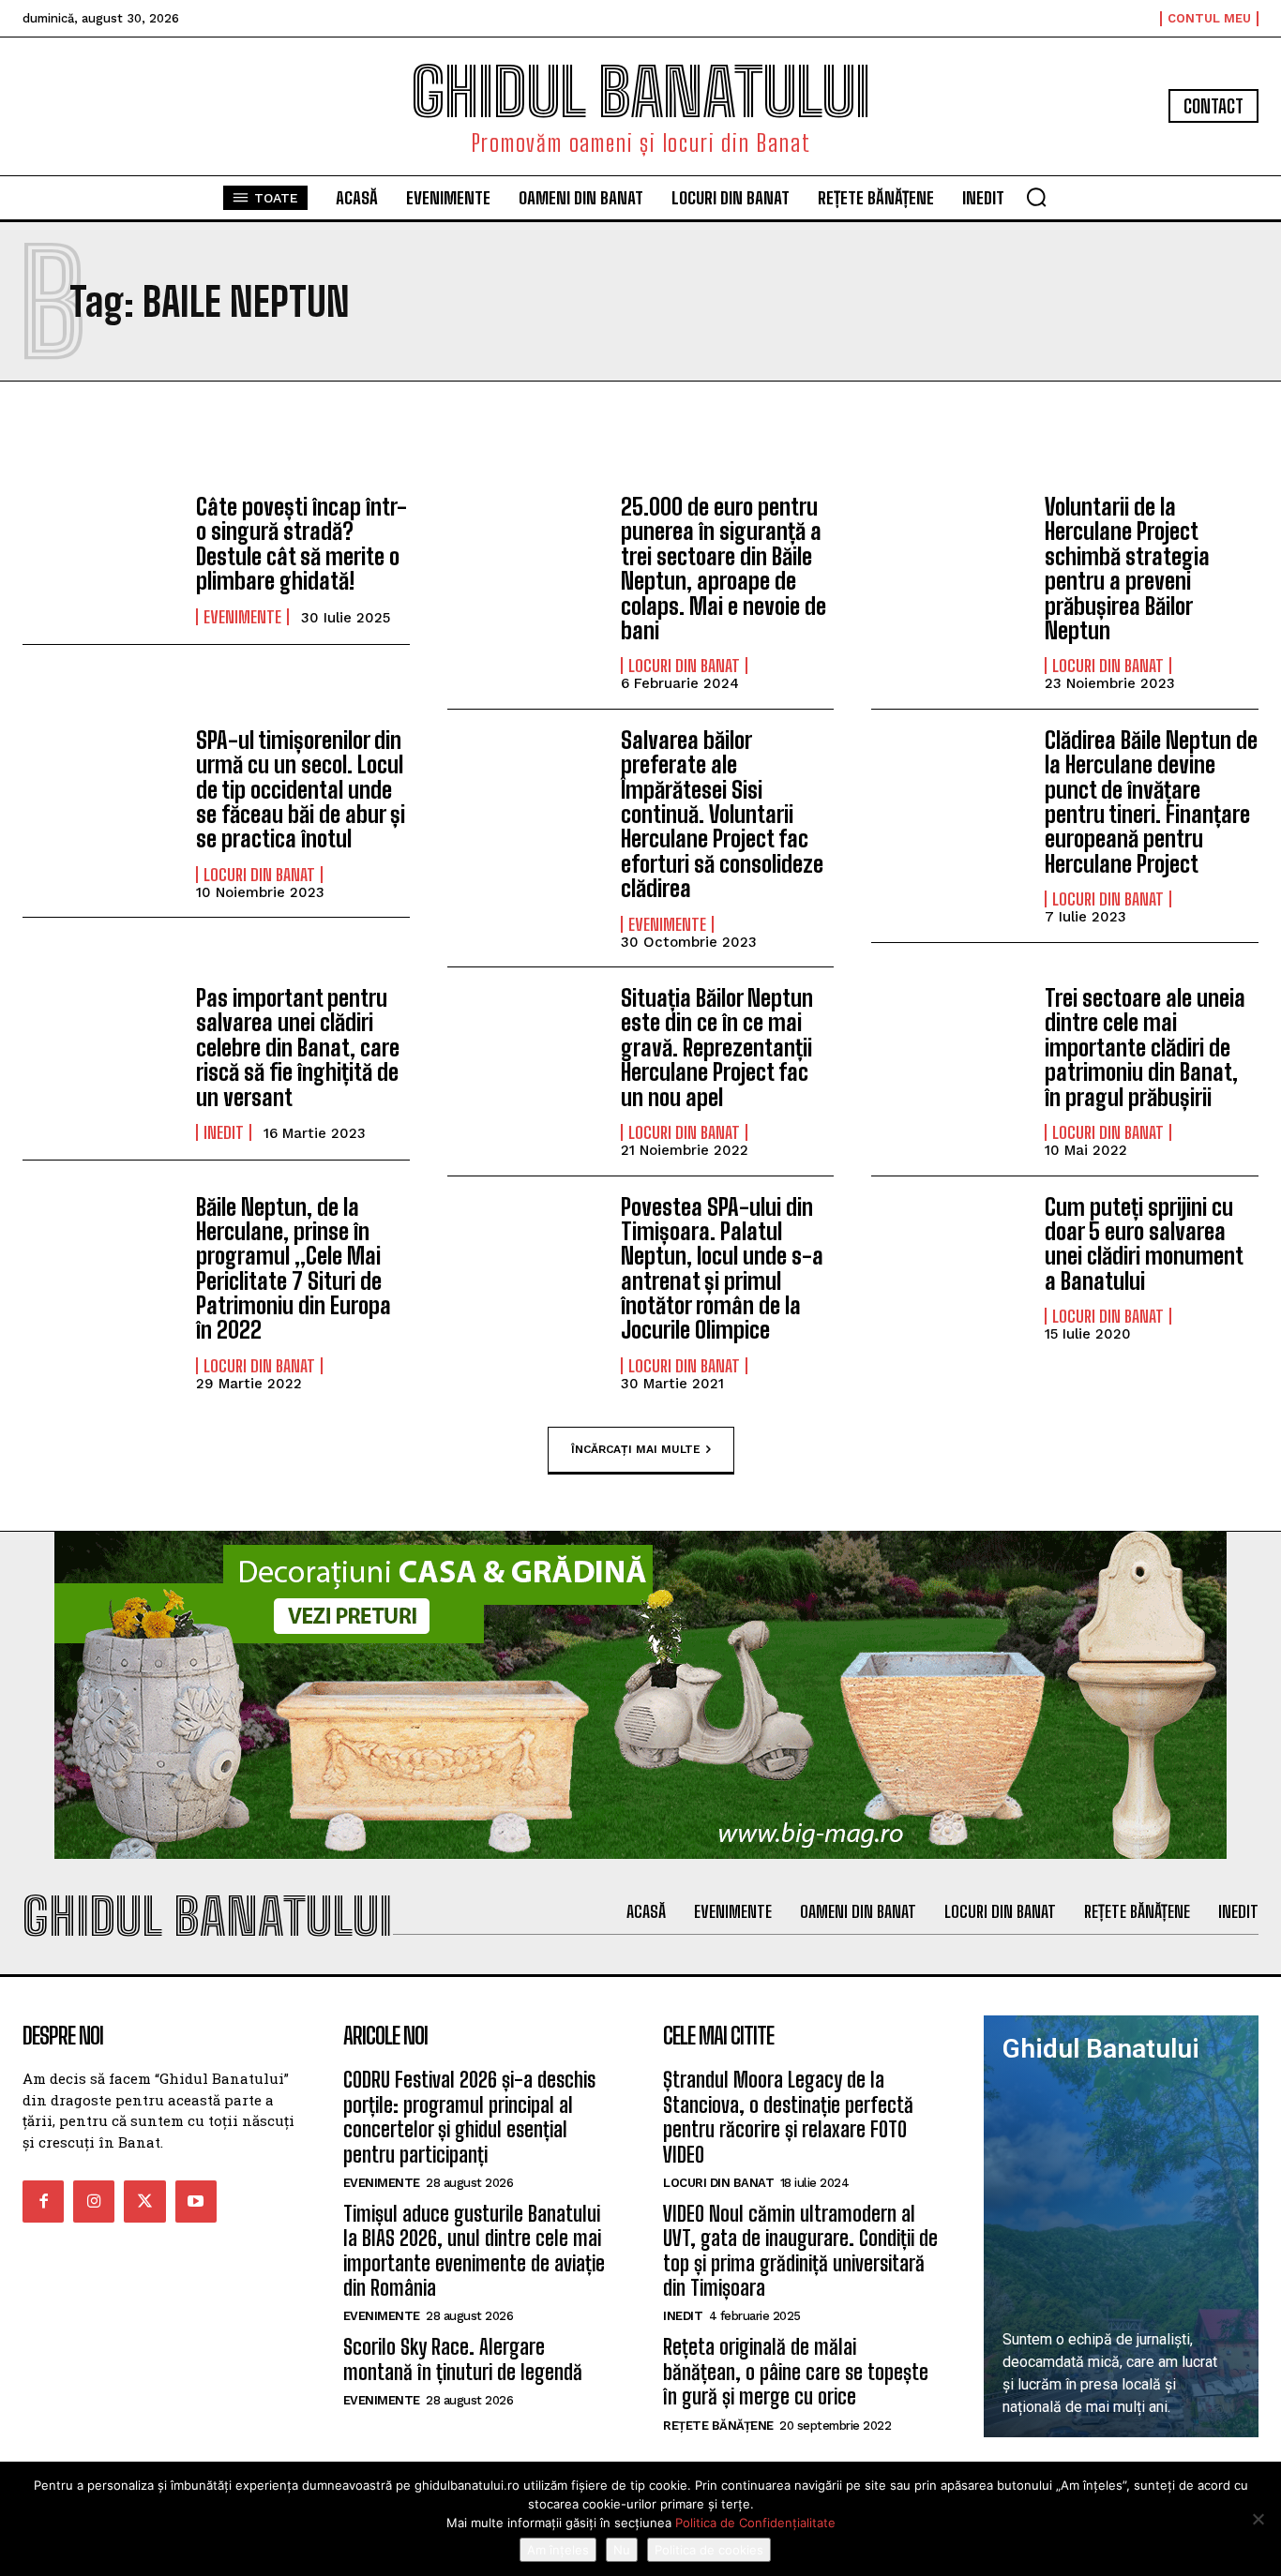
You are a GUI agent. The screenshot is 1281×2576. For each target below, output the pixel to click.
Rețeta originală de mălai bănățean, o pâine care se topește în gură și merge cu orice (796, 2372)
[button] (1036, 197)
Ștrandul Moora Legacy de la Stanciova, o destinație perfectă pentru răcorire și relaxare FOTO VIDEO (788, 2117)
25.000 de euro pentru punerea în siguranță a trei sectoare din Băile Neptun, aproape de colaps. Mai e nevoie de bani (723, 569)
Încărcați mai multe (636, 1449)
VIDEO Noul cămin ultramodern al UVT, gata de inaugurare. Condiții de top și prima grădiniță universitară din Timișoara (800, 2251)
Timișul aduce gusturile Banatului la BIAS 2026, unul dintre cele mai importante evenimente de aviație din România (474, 2251)
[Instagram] (94, 2201)
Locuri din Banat (684, 666)
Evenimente (242, 617)
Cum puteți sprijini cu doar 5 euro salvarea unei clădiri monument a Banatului (1144, 1244)
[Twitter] (144, 2201)
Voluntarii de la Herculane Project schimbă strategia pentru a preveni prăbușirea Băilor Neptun (1127, 569)
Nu (622, 2550)
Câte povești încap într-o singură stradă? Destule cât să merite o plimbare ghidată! (301, 544)
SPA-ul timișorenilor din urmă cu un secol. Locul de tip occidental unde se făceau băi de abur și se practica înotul (301, 790)
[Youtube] (196, 2201)
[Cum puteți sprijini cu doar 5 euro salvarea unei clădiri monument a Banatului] (949, 1257)
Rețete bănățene (718, 2426)
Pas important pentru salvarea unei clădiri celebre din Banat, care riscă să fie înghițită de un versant (298, 1048)
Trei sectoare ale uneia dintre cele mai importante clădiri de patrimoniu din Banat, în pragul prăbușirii (1145, 1048)
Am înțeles (558, 2550)
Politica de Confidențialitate (755, 2523)
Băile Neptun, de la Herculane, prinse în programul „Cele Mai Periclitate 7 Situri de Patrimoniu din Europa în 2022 (294, 1269)
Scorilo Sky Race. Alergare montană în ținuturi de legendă (463, 2359)
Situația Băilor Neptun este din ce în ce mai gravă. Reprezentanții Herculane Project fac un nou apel (717, 1048)
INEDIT (224, 1132)
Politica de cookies (709, 2550)
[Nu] (1258, 2519)
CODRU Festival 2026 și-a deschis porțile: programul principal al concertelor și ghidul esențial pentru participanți (469, 2117)
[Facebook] (43, 2201)
